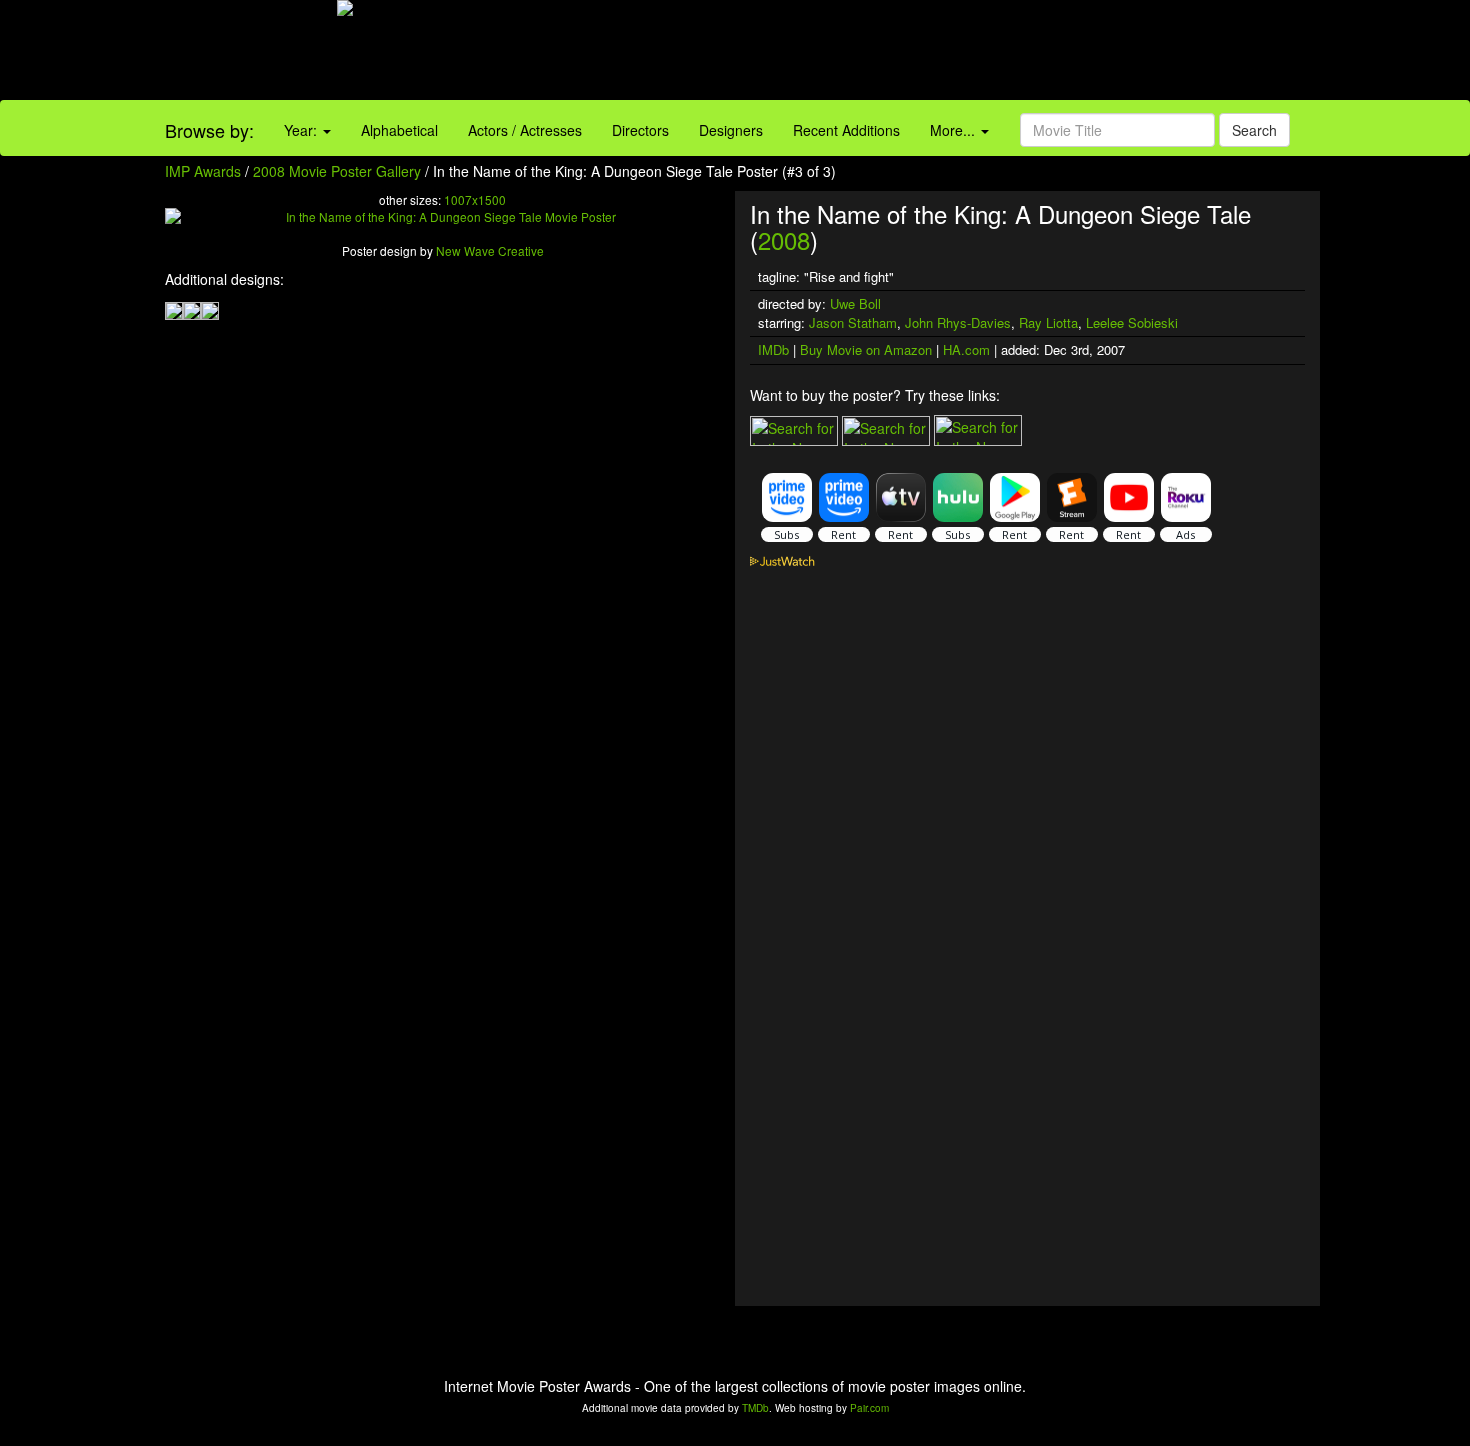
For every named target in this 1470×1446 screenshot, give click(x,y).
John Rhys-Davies (958, 322)
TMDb (755, 1408)
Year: (302, 130)
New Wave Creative (490, 250)
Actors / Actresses (525, 130)
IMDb (773, 349)
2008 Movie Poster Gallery (337, 171)
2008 (784, 239)
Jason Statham (853, 322)
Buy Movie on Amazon (866, 349)
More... (954, 130)
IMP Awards (203, 171)
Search (1254, 130)
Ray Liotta (1048, 322)
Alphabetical (399, 130)
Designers (731, 130)
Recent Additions (846, 130)
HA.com (966, 349)
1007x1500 (475, 199)
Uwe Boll (855, 303)
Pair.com (869, 1408)
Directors (640, 130)
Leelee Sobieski (1132, 322)
